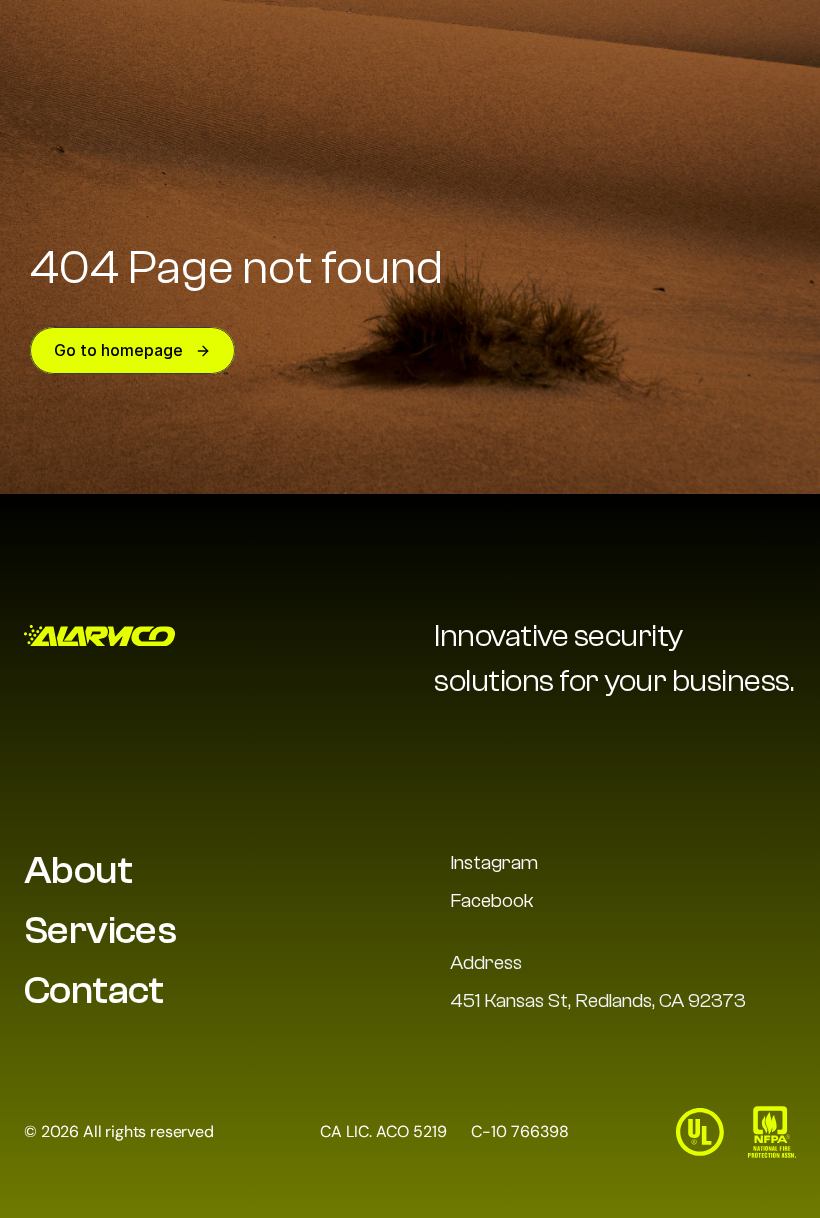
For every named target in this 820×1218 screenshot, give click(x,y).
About (78, 870)
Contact (94, 990)
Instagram (494, 862)
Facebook (492, 900)
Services (100, 930)
